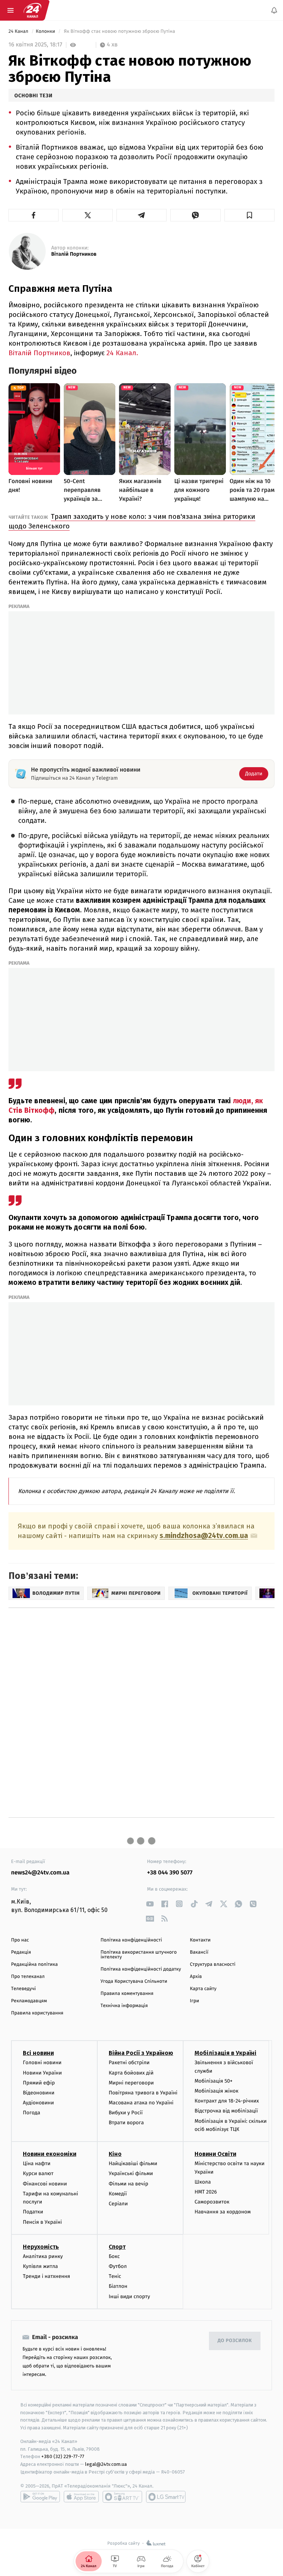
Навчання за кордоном (223, 2212)
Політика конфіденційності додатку (141, 1969)
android (40, 2497)
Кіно (115, 2154)
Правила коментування (127, 1994)
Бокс (114, 2256)
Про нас (20, 1940)
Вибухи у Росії (126, 2113)
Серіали (118, 2204)
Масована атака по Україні (141, 2103)
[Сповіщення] (274, 10)
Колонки (46, 32)
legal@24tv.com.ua (106, 2465)
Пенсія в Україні (42, 2222)
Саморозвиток (212, 2202)
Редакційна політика (34, 1965)
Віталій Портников (74, 254)
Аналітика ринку (43, 2256)
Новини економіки (50, 2154)
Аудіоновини (38, 2103)
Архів (196, 1977)
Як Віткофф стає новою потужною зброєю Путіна (120, 32)
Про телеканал (28, 1977)
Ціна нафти (37, 2164)
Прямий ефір (39, 2083)
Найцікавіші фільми (133, 2164)
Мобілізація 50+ (214, 2081)
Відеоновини (39, 2093)
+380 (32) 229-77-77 (63, 2457)
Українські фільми (131, 2174)
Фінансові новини (45, 2184)
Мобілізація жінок (216, 2091)
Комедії (118, 2194)
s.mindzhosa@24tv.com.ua (204, 1536)
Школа (203, 2182)
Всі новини (38, 2053)
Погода (32, 2113)
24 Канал (19, 32)
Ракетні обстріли (129, 2063)
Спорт (117, 2247)
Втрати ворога (126, 2123)
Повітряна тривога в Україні (143, 2093)
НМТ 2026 (206, 2192)
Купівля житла (40, 2266)
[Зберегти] (249, 215)
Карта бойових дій (131, 2073)
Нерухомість (41, 2247)
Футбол (118, 2266)
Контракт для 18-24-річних (227, 2101)
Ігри (194, 2001)
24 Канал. (122, 353)
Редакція (21, 1952)
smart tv (122, 2497)
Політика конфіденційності (131, 1940)
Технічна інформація (124, 2006)
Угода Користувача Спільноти (134, 1981)
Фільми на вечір (128, 2184)
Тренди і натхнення (46, 2276)
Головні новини (42, 2063)
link (150, 1904)
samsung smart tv (166, 2497)
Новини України (42, 2073)
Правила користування (37, 2013)
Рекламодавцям (29, 2001)
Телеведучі (23, 1989)
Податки (33, 2212)
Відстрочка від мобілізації (226, 2111)
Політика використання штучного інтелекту (139, 1955)
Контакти (200, 1940)
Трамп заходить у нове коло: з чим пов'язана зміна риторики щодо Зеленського (132, 521)
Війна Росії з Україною (141, 2053)
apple (81, 2497)
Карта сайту (203, 1989)
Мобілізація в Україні (226, 2053)
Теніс (115, 2276)
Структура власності (213, 1965)
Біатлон (118, 2287)
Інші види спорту (129, 2297)
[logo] (32, 10)
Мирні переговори (131, 2083)
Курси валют (38, 2174)
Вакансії (199, 1952)
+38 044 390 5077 (170, 1873)
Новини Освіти (215, 2154)
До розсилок (235, 2341)
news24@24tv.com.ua (40, 1873)
